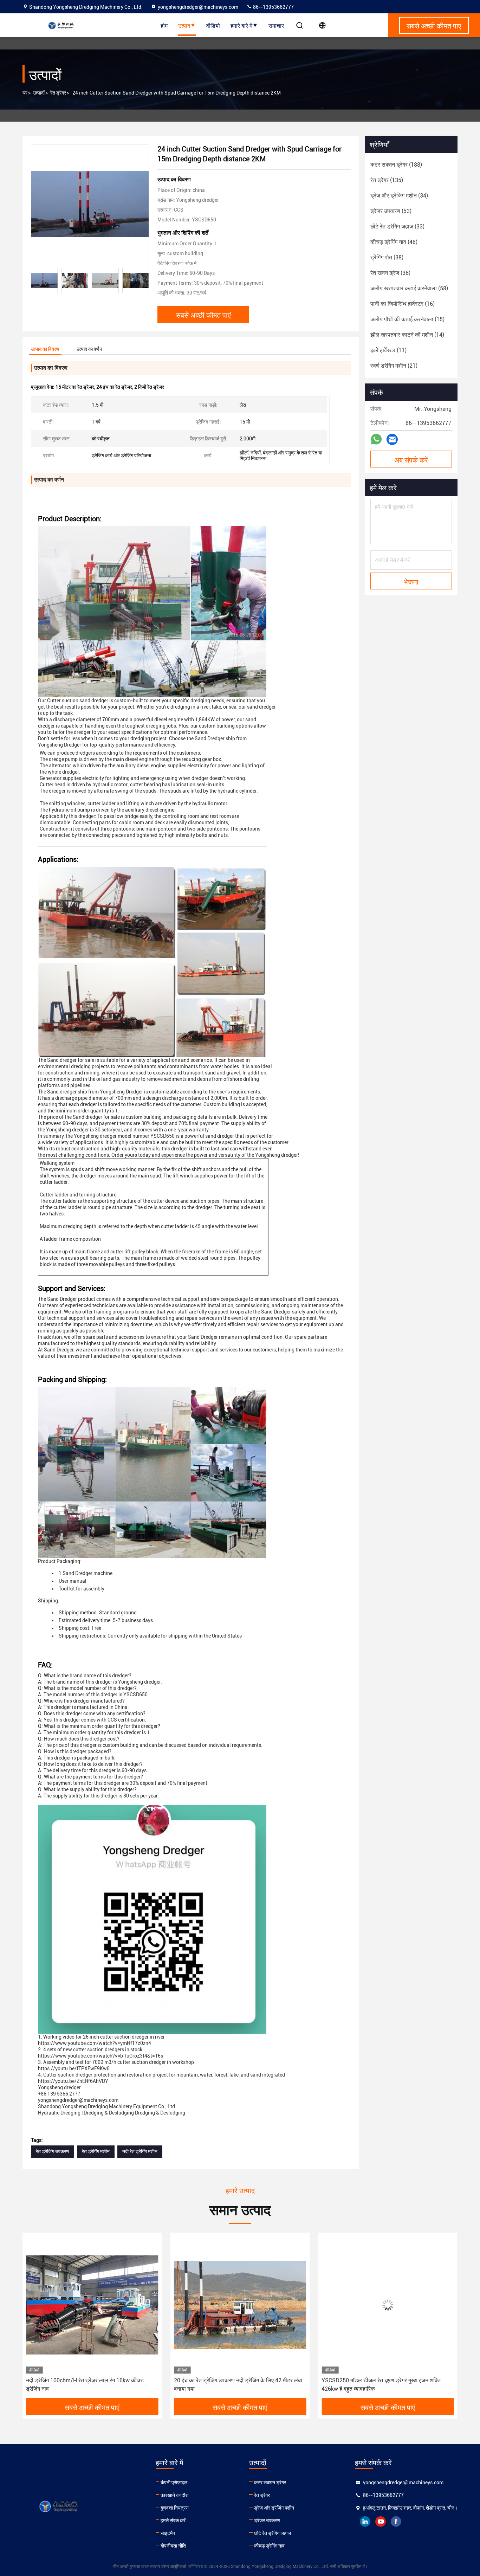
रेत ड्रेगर (58, 93)
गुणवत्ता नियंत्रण (175, 2508)
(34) (399, 196)
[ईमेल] (392, 440)
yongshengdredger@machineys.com (198, 7)
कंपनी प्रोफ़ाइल (174, 2483)
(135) (387, 180)
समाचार (276, 25)
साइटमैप (168, 2533)
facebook (396, 2522)
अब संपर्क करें (411, 459)
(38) (387, 257)
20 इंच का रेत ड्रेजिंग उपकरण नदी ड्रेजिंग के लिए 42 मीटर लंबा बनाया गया (90, 2385)
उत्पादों (39, 93)
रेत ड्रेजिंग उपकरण (53, 2151)
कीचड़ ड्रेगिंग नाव (269, 2546)
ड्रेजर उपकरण (267, 2520)
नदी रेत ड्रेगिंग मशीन (140, 2151)
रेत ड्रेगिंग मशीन (96, 2151)
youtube (381, 2522)
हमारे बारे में (241, 25)
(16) (403, 304)
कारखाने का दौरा (174, 2495)
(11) (388, 350)
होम (164, 25)
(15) (407, 319)
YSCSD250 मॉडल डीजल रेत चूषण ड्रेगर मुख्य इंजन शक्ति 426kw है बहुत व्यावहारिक (233, 2385)
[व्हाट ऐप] (376, 439)
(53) (391, 211)
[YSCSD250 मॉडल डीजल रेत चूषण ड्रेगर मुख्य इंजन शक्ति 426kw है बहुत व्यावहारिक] (240, 2305)
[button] (144, 280)
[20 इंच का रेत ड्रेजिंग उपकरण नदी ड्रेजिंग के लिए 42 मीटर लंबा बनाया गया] (92, 2305)
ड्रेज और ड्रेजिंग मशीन (274, 2508)
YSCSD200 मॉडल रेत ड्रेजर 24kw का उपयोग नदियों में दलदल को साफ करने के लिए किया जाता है (387, 2385)
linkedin (365, 2522)
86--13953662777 (273, 7)
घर (25, 93)
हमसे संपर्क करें (173, 2520)
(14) (407, 335)
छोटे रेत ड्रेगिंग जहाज (273, 2533)
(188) (396, 165)
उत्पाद (184, 25)
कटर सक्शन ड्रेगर (270, 2483)
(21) (394, 366)
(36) (390, 273)
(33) (397, 227)
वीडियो (213, 25)
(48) (394, 242)
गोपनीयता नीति (173, 2546)
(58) (409, 288)
